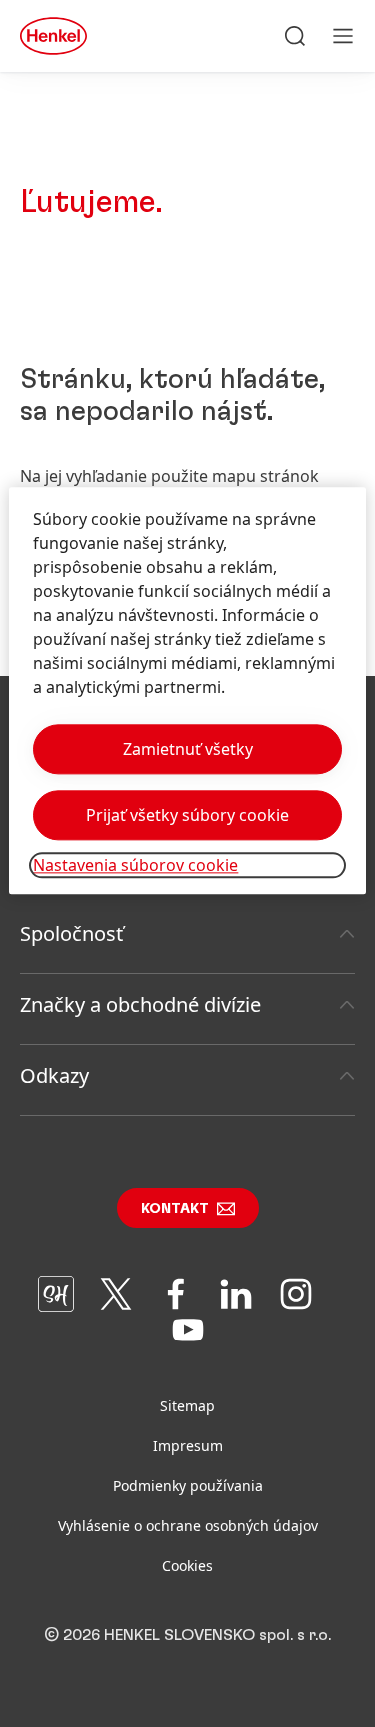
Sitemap (187, 1405)
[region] (187, 690)
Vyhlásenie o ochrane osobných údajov (188, 1525)
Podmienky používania (188, 1485)
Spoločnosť (71, 933)
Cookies (187, 1565)
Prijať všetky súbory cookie (187, 815)
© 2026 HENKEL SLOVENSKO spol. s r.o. (187, 1635)
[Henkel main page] (53, 36)
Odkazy (54, 1075)
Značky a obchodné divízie (140, 1004)
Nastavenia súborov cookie (135, 865)
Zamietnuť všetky (188, 749)
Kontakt (175, 1209)
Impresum (188, 1445)
